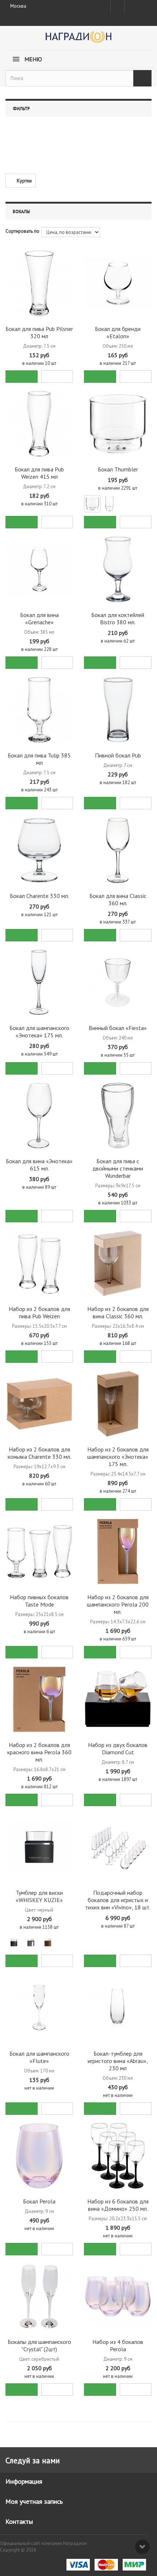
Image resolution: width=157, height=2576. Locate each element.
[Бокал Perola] (39, 2156)
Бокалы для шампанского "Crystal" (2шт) (39, 2345)
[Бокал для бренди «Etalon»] (118, 283)
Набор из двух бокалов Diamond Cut (118, 1748)
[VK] (131, 7)
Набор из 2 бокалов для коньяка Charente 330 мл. (39, 1453)
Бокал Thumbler (118, 469)
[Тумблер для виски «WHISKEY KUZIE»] (39, 1847)
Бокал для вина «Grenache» (39, 618)
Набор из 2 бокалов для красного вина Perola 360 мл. (39, 1752)
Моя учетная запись (34, 2501)
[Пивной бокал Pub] (118, 710)
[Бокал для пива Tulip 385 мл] (39, 710)
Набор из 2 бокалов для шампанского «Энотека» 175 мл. (118, 1457)
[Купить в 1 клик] (57, 377)
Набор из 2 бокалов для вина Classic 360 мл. (118, 1312)
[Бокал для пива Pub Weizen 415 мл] (39, 424)
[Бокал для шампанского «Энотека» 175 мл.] (39, 982)
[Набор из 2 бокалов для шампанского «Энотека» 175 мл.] (118, 1404)
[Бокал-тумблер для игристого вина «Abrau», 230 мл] (118, 2008)
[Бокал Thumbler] (118, 424)
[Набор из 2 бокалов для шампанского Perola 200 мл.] (118, 1552)
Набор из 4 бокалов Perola (118, 2345)
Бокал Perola (39, 2201)
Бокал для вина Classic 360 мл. (118, 899)
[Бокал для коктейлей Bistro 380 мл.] (118, 569)
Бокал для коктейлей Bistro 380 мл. (118, 618)
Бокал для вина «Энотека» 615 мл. (39, 1165)
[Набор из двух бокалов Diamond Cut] (118, 1699)
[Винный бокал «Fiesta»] (118, 982)
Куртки (24, 181)
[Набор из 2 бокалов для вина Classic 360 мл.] (118, 1263)
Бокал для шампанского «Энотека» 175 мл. (39, 1031)
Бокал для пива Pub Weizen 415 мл (39, 473)
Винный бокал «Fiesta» (118, 1028)
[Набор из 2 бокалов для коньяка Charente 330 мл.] (39, 1404)
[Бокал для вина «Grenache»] (39, 569)
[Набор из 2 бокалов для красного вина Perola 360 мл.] (39, 1699)
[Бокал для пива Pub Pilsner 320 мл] (39, 283)
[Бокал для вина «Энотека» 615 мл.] (39, 1116)
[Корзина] (144, 5)
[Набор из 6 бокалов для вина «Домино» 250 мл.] (118, 2156)
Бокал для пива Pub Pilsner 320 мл (39, 332)
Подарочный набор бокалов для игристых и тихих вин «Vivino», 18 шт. (118, 1900)
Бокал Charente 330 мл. (39, 896)
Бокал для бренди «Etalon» (118, 332)
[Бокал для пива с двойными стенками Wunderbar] (118, 1116)
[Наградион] (78, 40)
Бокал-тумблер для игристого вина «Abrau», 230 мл (118, 2061)
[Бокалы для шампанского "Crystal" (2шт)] (39, 2296)
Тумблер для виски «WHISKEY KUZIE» (39, 1896)
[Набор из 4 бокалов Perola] (118, 2296)
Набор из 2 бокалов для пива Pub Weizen (39, 1312)
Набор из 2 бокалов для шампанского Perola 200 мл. (118, 1604)
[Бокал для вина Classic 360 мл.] (118, 850)
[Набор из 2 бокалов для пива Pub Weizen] (39, 1263)
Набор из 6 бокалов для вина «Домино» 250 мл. (118, 2205)
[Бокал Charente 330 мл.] (39, 850)
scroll (142, 2547)
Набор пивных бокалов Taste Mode (39, 1601)
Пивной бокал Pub (118, 755)
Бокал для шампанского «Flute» (39, 2057)
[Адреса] (117, 7)
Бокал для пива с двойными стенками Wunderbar (118, 1168)
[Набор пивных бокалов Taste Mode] (39, 1552)
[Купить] (22, 377)
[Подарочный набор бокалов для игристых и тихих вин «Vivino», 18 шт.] (118, 1847)
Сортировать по (22, 231)
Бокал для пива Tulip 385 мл (39, 759)
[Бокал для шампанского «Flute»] (39, 2008)
